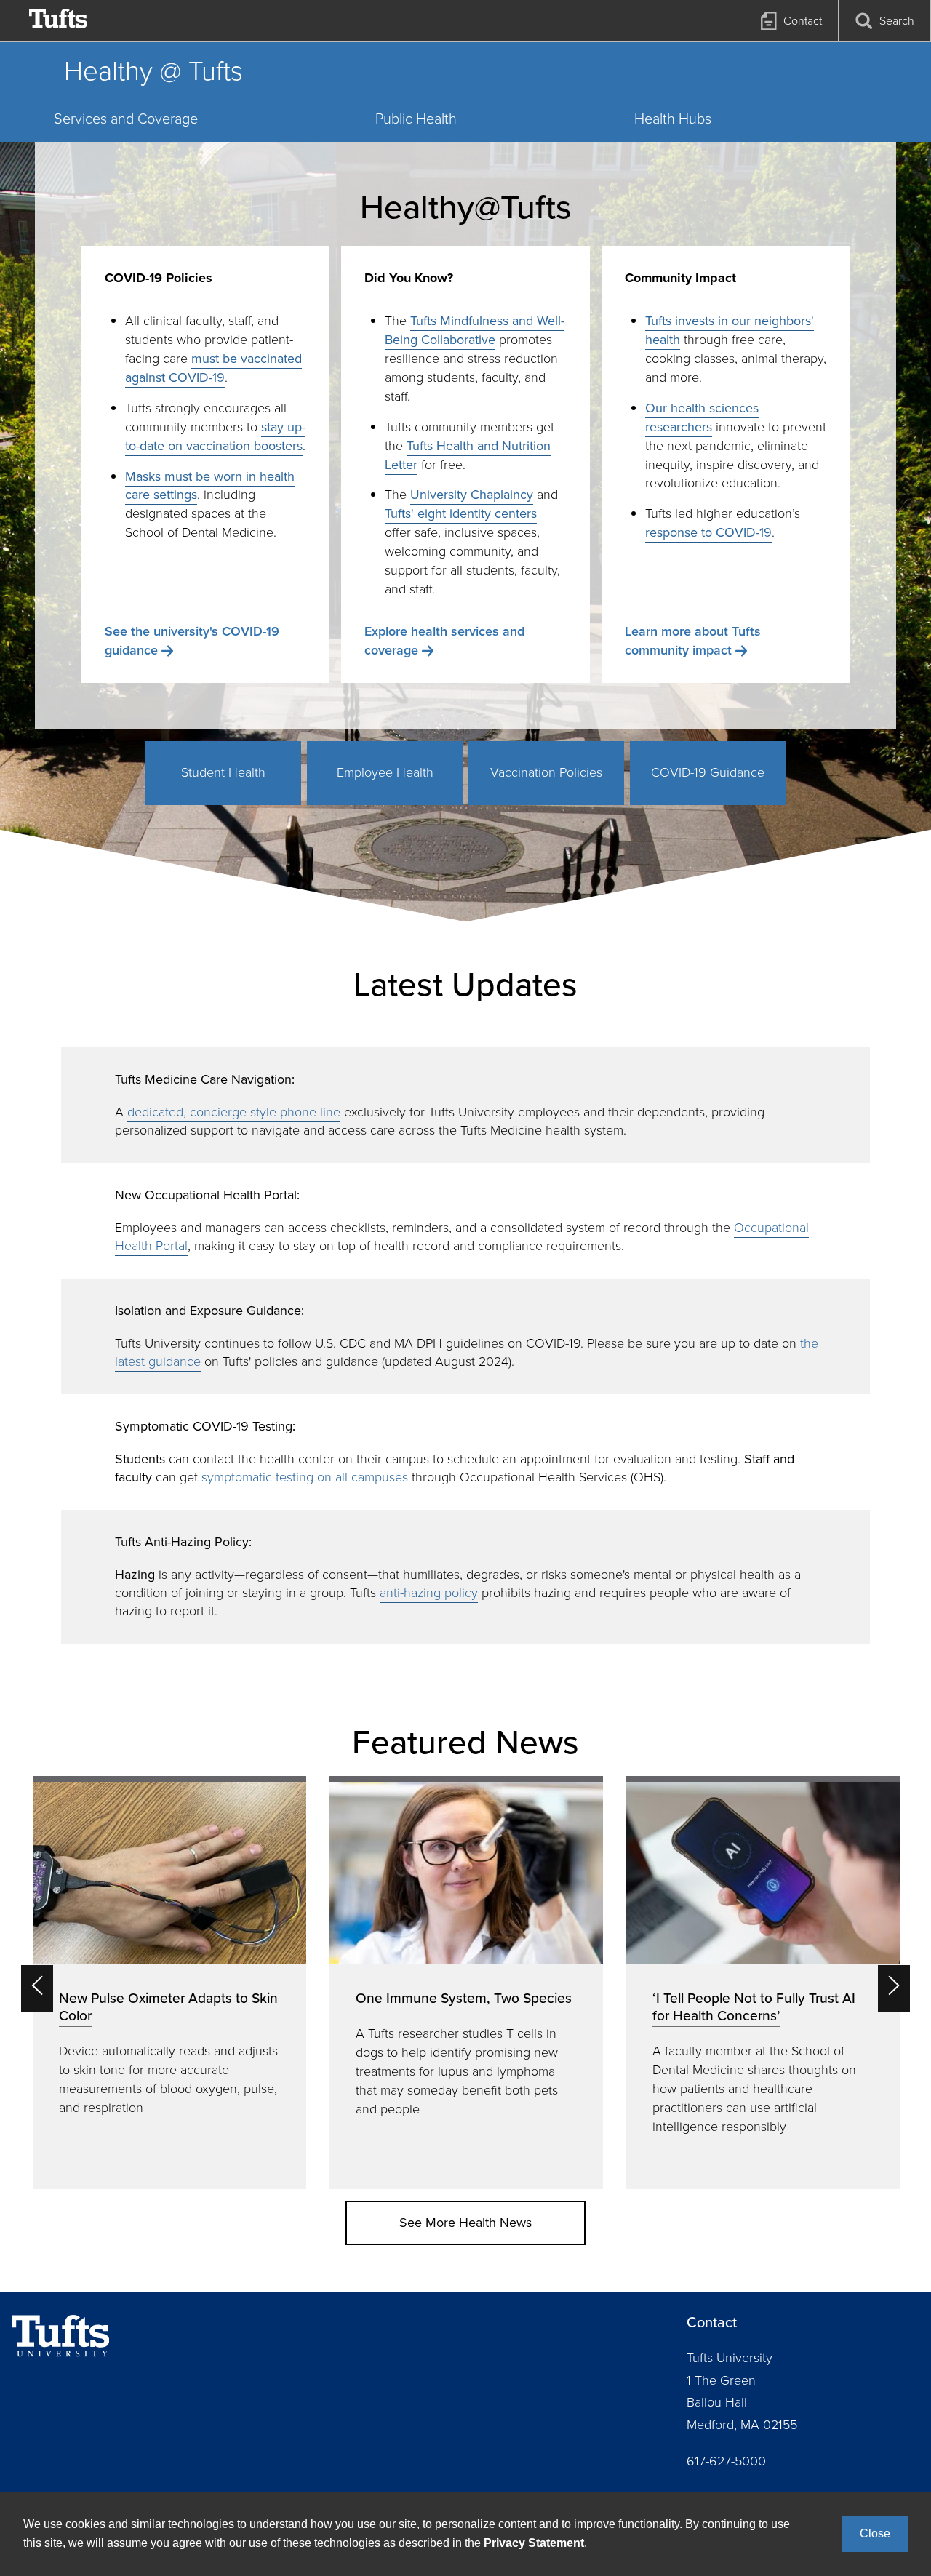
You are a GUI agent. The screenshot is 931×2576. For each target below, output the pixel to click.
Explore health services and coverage (444, 641)
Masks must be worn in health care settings (210, 486)
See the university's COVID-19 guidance (192, 641)
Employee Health (385, 772)
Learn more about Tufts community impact (693, 641)
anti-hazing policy (429, 1593)
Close (875, 2533)
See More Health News (465, 2223)
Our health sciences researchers (702, 417)
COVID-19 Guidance (708, 772)
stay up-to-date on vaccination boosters (215, 436)
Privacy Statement (534, 2543)
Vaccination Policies (546, 772)
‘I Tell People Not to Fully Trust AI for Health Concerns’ (754, 2007)
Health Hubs (673, 119)
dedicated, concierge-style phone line (234, 1112)
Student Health (223, 772)
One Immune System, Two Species (464, 1998)
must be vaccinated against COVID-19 (213, 368)
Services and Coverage (126, 119)
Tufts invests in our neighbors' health (730, 330)
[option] (169, 1982)
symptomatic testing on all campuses (305, 1477)
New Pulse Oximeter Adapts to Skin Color (168, 2007)
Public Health (416, 119)
